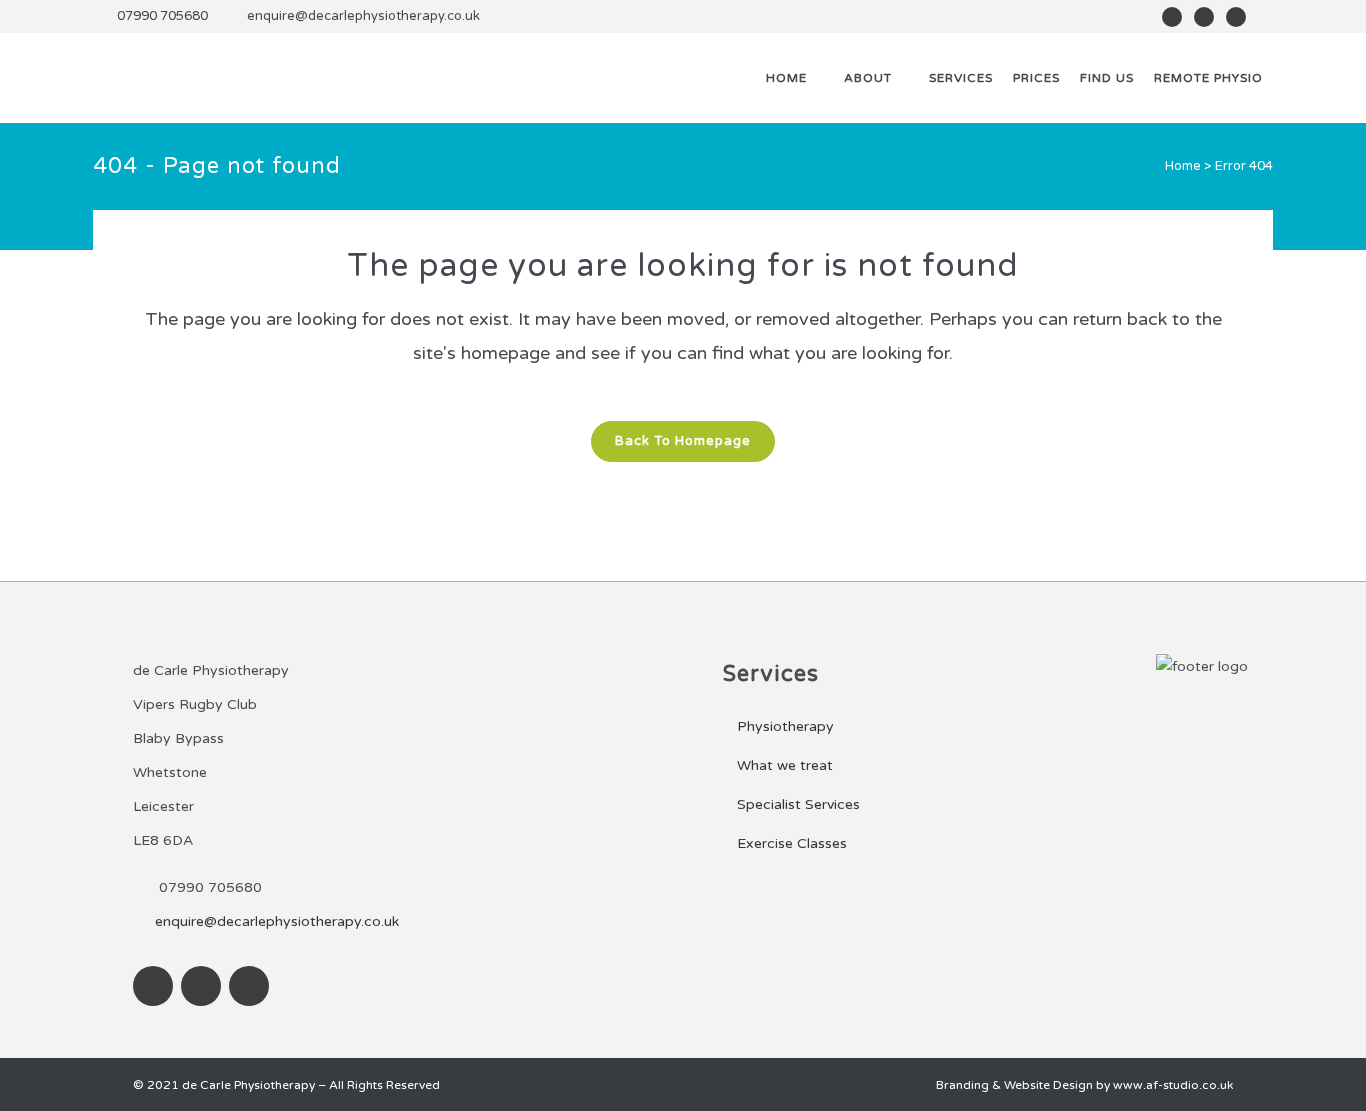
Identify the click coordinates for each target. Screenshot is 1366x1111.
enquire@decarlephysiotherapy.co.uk (363, 16)
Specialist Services (798, 804)
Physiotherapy (785, 726)
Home (1183, 166)
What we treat (785, 765)
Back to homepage (683, 441)
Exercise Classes (792, 843)
